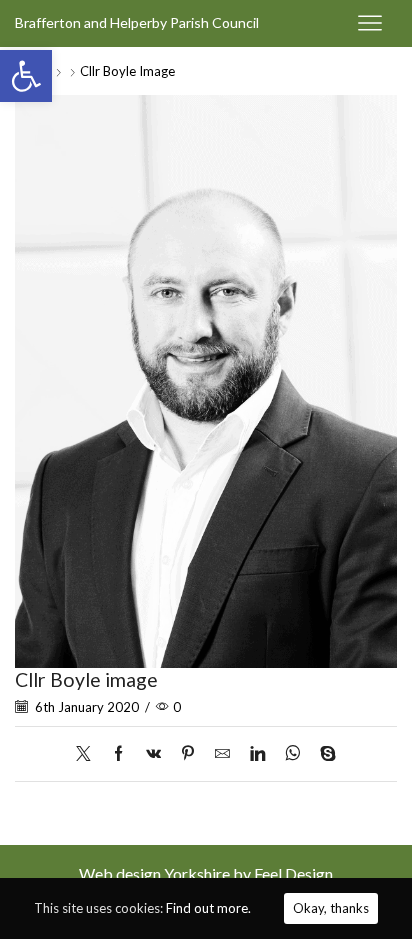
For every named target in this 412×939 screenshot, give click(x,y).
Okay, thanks (331, 908)
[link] (26, 76)
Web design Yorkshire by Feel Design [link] (206, 873)
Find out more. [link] (208, 908)
